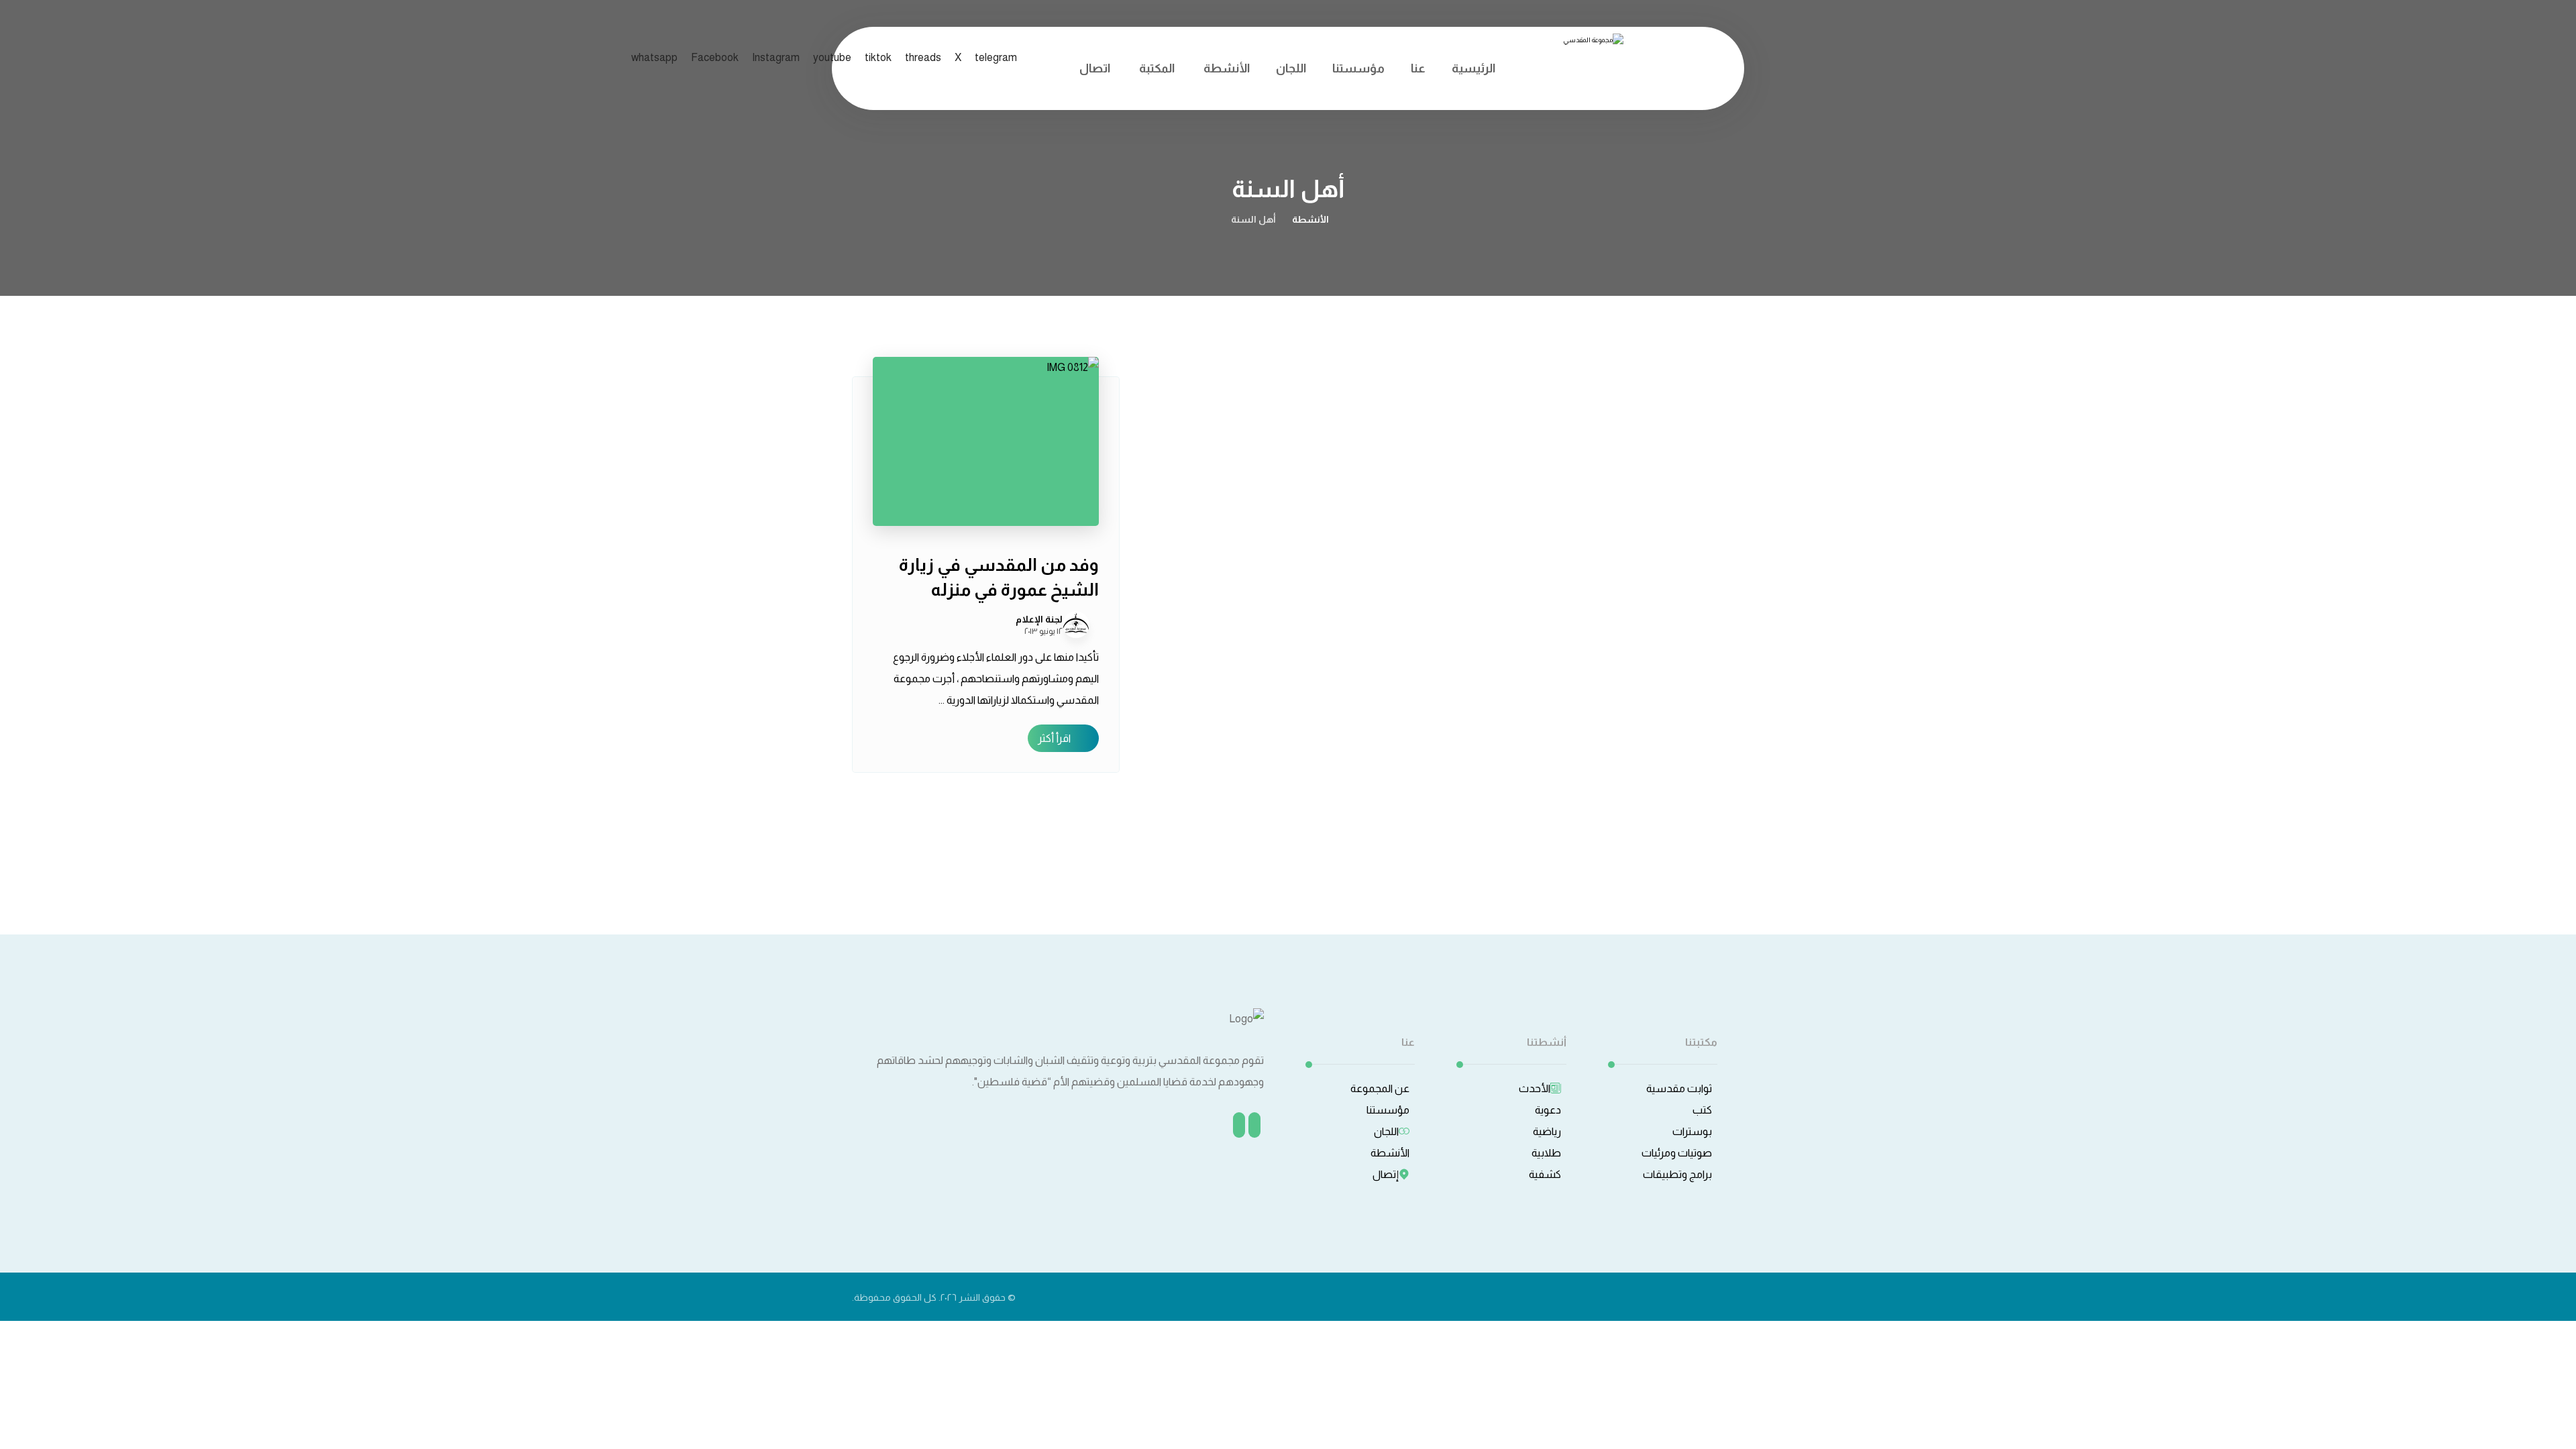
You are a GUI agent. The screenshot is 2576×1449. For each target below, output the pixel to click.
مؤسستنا (1388, 1110)
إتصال (1386, 1174)
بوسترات (1692, 1131)
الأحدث (1535, 1088)
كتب (1702, 1110)
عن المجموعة (1380, 1088)
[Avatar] (1076, 625)
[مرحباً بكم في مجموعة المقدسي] (1587, 62)
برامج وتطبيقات (1677, 1174)
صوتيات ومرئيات (1677, 1153)
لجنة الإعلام (1039, 619)
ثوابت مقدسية (1679, 1088)
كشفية (1545, 1174)
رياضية (1547, 1131)
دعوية (1548, 1110)
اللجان (1386, 1131)
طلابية (1546, 1153)
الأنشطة (1390, 1153)
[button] (654, 57)
